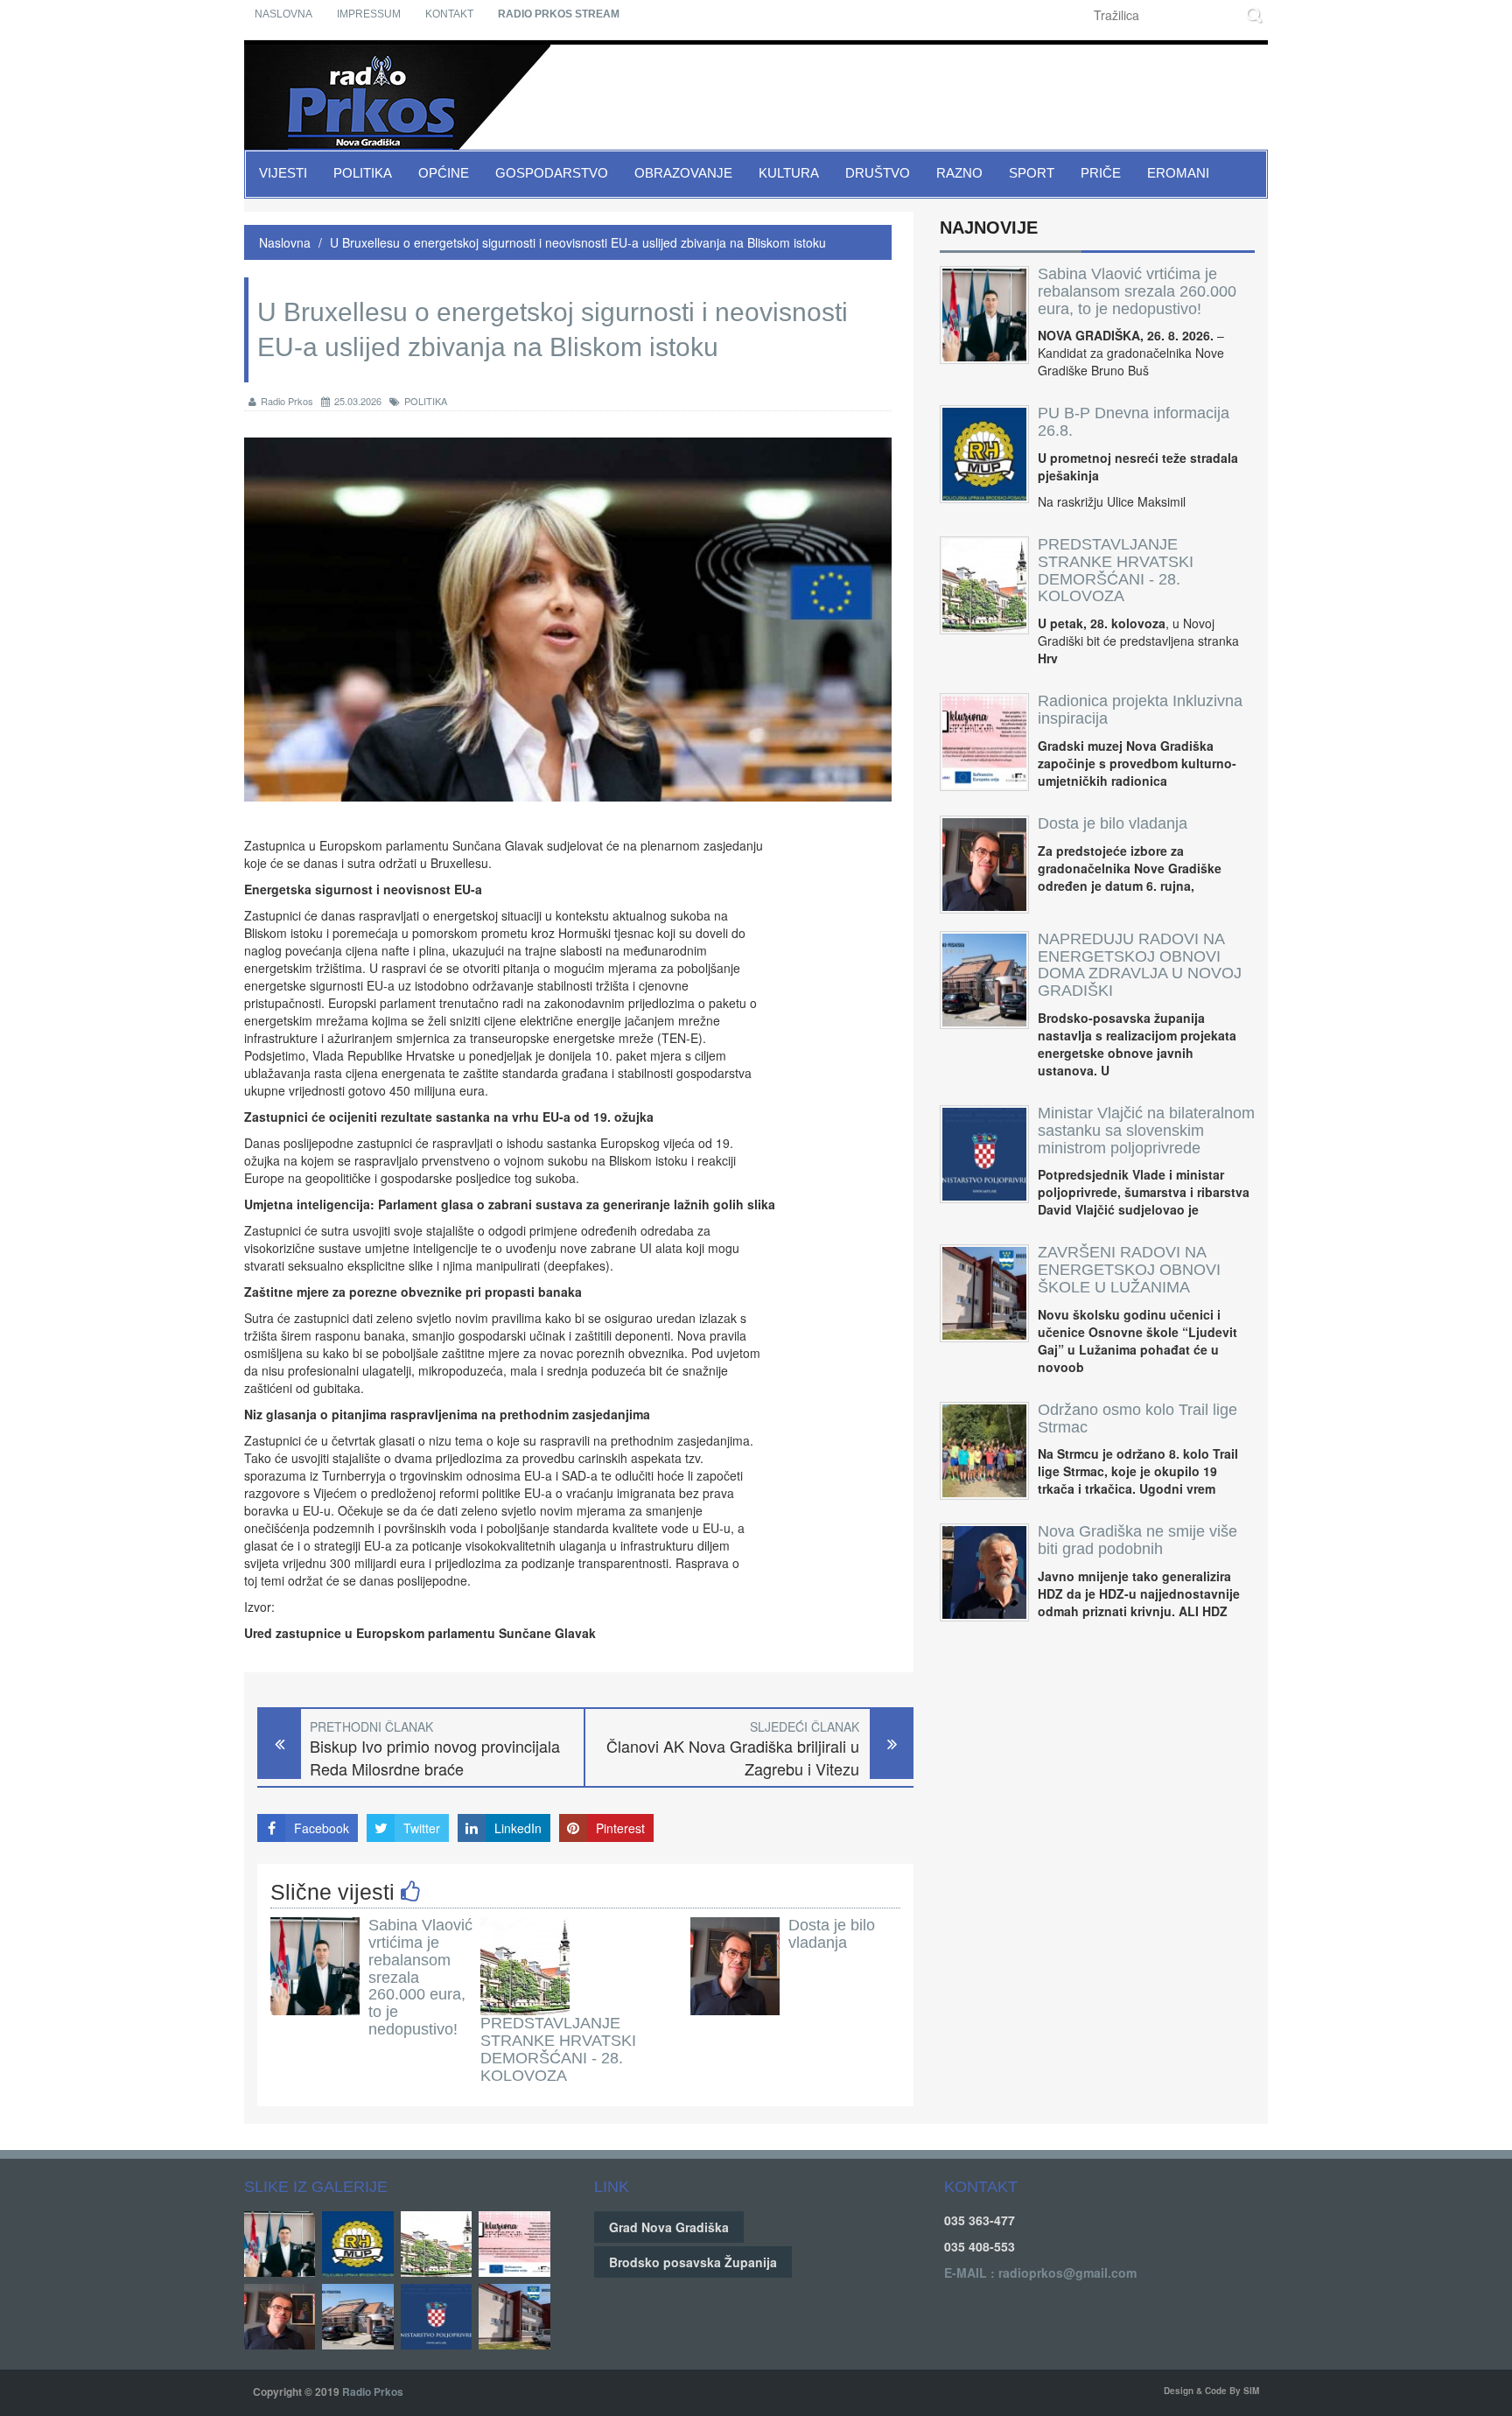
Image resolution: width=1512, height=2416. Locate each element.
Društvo (878, 173)
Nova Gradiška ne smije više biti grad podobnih (1137, 1540)
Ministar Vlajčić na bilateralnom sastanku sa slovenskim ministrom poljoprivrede (1146, 1131)
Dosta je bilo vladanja (832, 1934)
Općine (444, 173)
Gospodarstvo (552, 173)
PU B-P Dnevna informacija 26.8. (1134, 422)
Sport (1032, 173)
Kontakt (449, 14)
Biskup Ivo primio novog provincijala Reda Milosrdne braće (435, 1758)
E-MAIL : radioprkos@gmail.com (1040, 2272)
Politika (363, 173)
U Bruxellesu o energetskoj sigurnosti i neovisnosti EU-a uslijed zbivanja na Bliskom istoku (578, 242)
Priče (1101, 173)
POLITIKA (426, 401)
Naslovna (283, 14)
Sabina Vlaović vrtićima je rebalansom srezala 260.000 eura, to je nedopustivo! (1137, 291)
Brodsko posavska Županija (693, 2262)
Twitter (422, 1828)
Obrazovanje (683, 173)
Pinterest (620, 1828)
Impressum (369, 14)
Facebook (322, 1828)
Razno (959, 173)
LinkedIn (518, 1828)
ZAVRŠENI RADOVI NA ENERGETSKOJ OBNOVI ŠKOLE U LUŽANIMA (1129, 1270)
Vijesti (283, 173)
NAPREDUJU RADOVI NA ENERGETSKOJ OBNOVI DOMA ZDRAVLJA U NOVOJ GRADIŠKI (1140, 965)
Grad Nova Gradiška (669, 2227)
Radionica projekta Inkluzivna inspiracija (1140, 710)
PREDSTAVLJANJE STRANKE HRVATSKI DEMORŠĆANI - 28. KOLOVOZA (558, 2049)
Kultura (789, 173)
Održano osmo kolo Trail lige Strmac (1137, 1418)
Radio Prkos (287, 401)
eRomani (1178, 173)
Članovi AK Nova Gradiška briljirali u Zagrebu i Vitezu (733, 1758)
